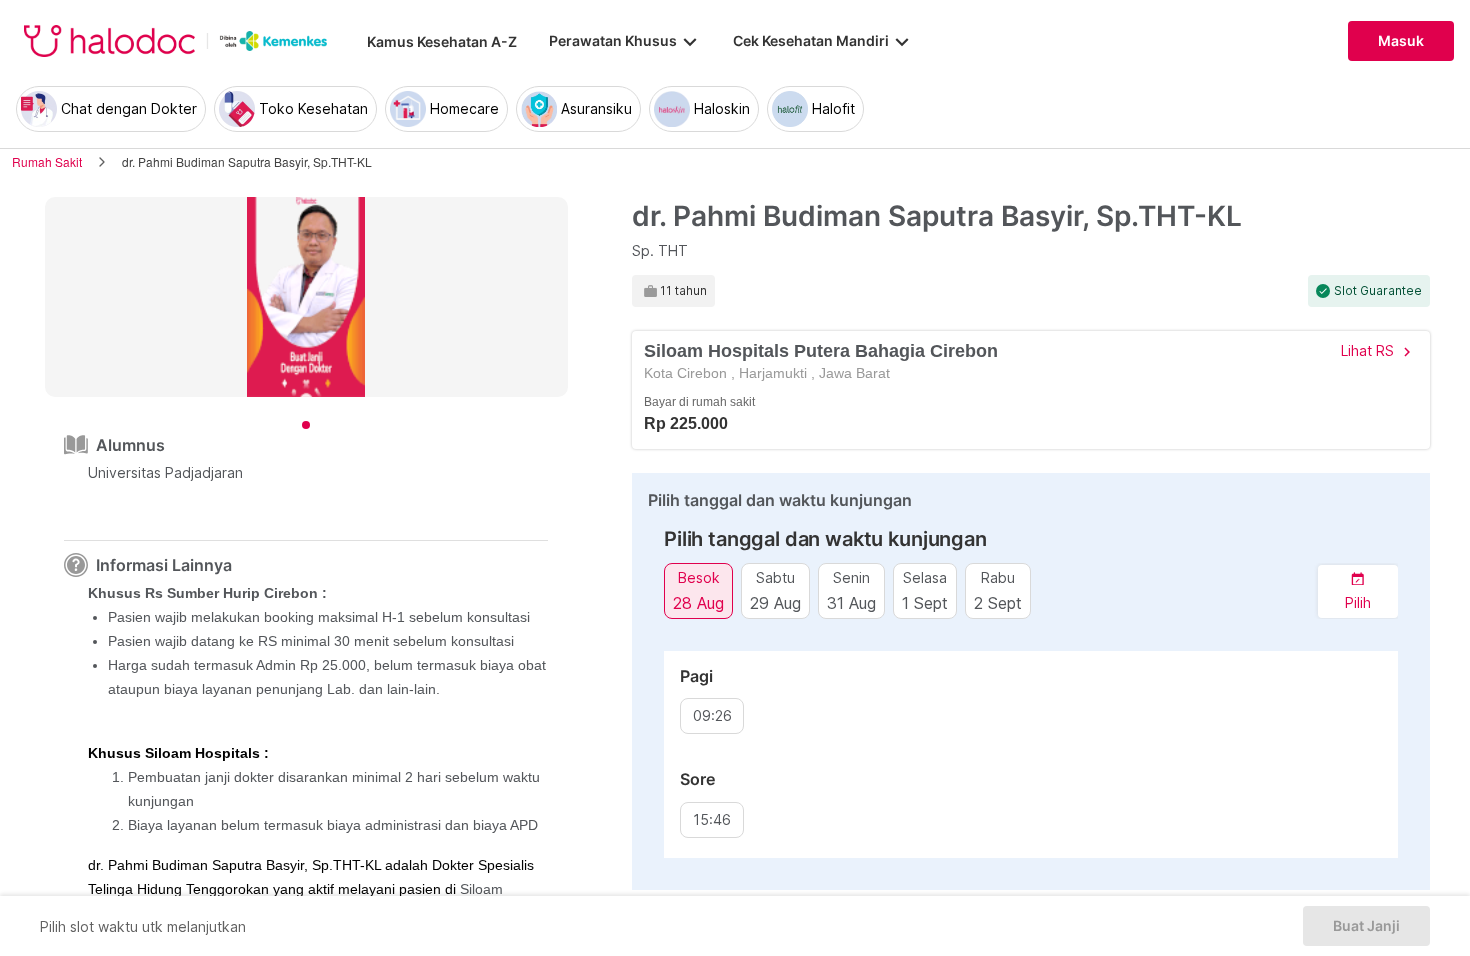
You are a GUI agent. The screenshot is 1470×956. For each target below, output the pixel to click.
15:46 (712, 820)
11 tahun (683, 291)
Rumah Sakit (47, 161)
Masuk (1401, 41)
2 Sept (998, 602)
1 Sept (925, 602)
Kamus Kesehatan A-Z (442, 41)
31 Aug (851, 602)
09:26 (712, 716)
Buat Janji (1366, 926)
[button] (1358, 591)
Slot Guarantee (1378, 291)
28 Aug (698, 602)
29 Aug (775, 602)
